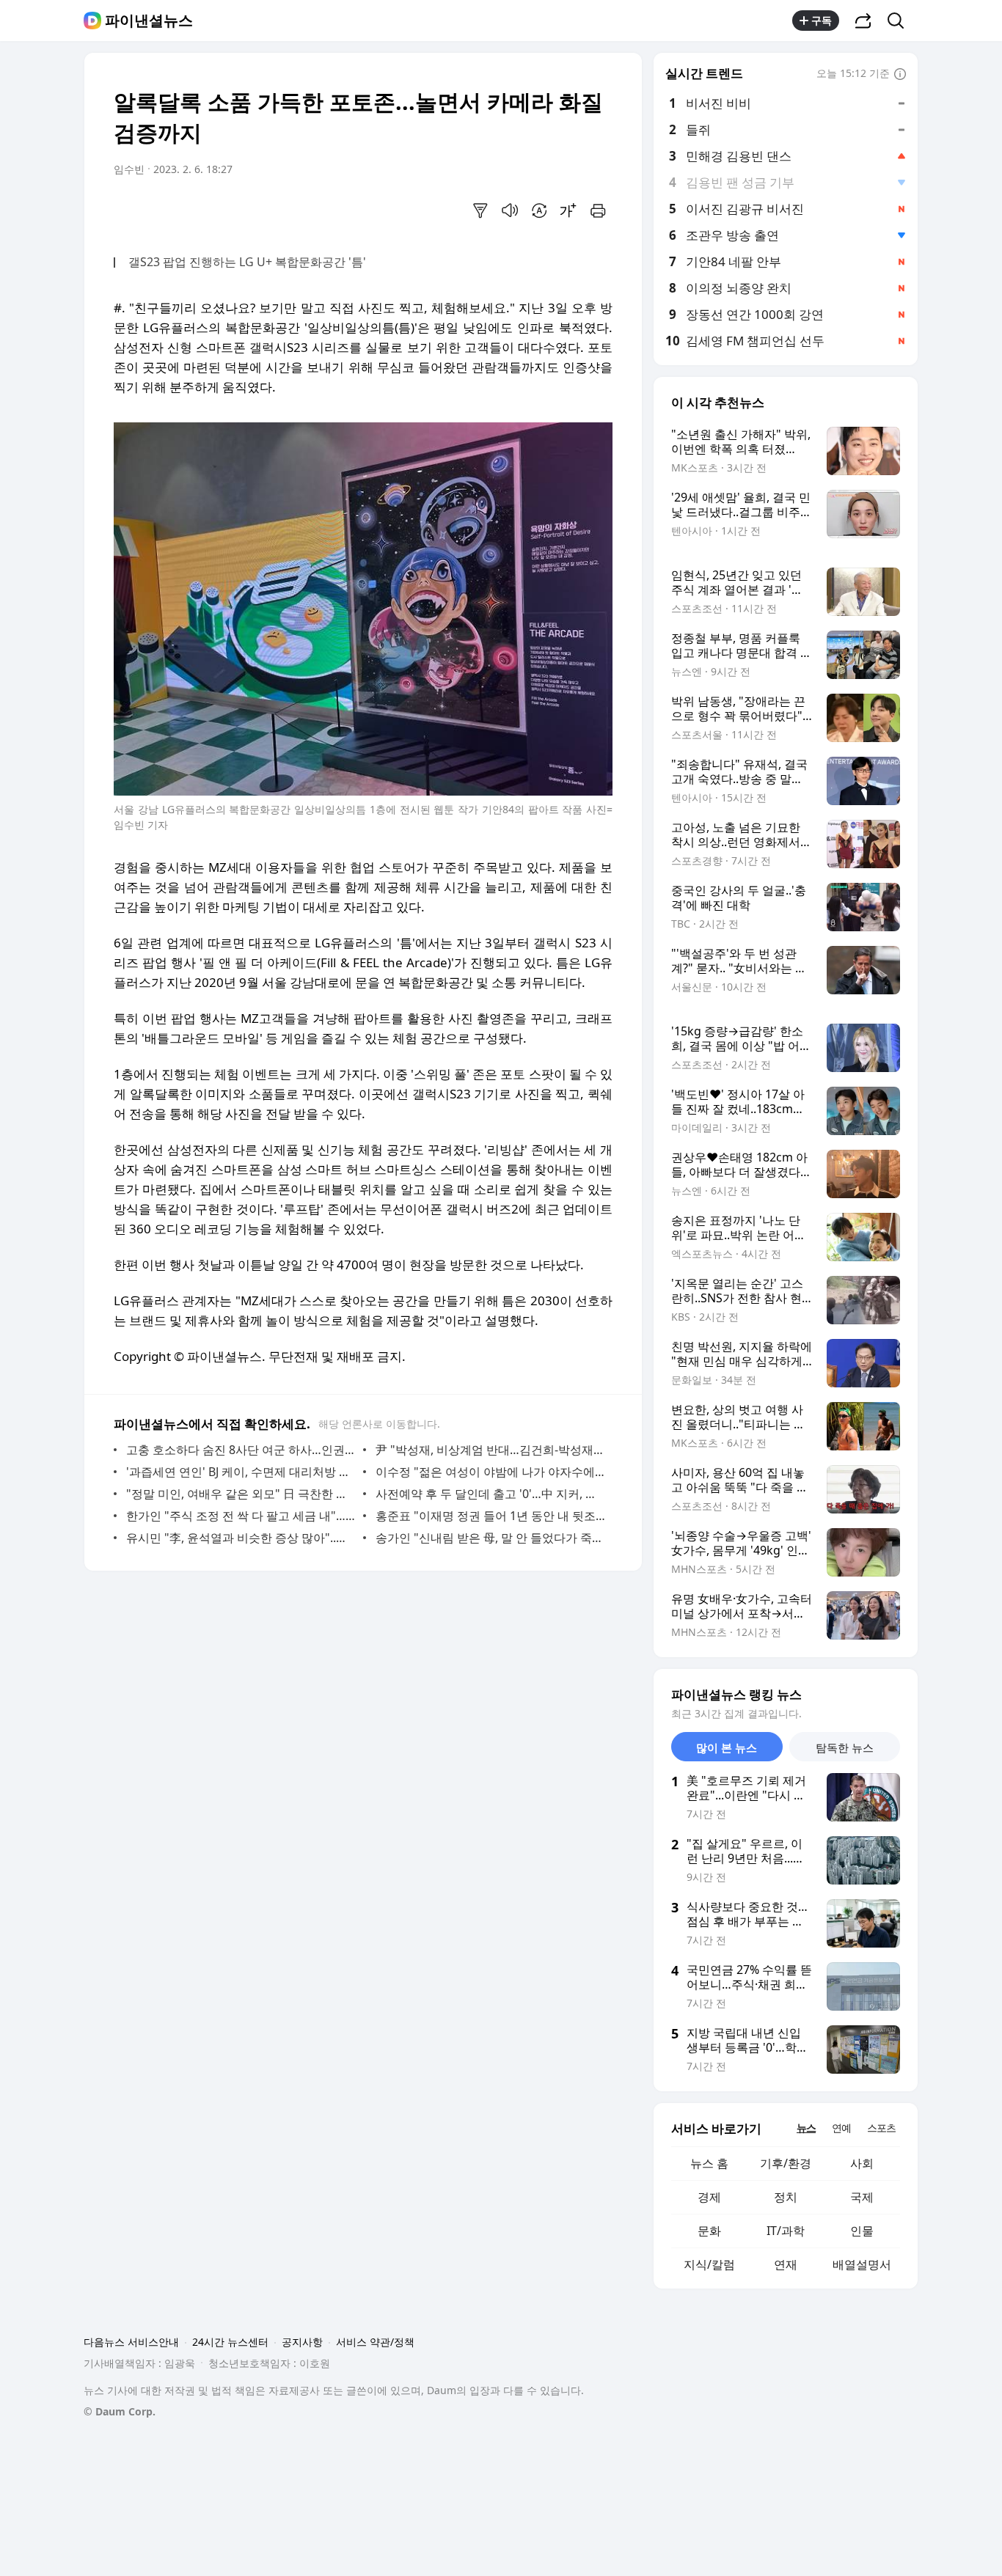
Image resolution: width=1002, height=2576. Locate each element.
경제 (709, 2197)
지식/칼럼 (709, 2264)
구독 (822, 20)
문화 (709, 2231)
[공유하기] (863, 21)
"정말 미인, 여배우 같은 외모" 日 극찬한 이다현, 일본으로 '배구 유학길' (241, 1494)
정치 (786, 2197)
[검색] (900, 21)
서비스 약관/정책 (375, 2342)
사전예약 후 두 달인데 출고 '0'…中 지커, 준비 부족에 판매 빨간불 (490, 1494)
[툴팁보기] (900, 75)
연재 (786, 2264)
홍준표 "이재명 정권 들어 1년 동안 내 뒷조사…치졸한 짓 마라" (490, 1516)
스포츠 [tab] (881, 2128)
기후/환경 (786, 2163)
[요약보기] (480, 210)
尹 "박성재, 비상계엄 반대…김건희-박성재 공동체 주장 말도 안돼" (490, 1450)
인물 (862, 2231)
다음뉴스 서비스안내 (131, 2342)
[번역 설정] (539, 210)
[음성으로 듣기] (510, 210)
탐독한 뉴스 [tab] (845, 1747)
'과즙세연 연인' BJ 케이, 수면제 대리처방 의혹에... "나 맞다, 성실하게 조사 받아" (241, 1472)
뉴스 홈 (709, 2163)
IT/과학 (786, 2231)
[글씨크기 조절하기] (568, 210)
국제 (862, 2197)
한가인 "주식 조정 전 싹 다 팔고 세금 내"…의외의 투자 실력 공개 (241, 1516)
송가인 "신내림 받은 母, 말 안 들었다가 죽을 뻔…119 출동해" (490, 1538)
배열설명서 (862, 2264)
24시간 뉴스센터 (230, 2342)
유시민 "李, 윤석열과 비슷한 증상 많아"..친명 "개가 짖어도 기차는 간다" (241, 1538)
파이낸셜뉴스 (149, 21)
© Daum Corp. (120, 2411)
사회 (862, 2163)
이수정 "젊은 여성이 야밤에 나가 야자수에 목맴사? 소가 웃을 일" (490, 1472)
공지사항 (302, 2342)
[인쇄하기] (598, 210)
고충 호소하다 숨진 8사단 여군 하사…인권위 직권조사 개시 (241, 1450)
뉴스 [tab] (806, 2128)
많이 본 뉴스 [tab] (727, 1747)
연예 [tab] (841, 2128)
